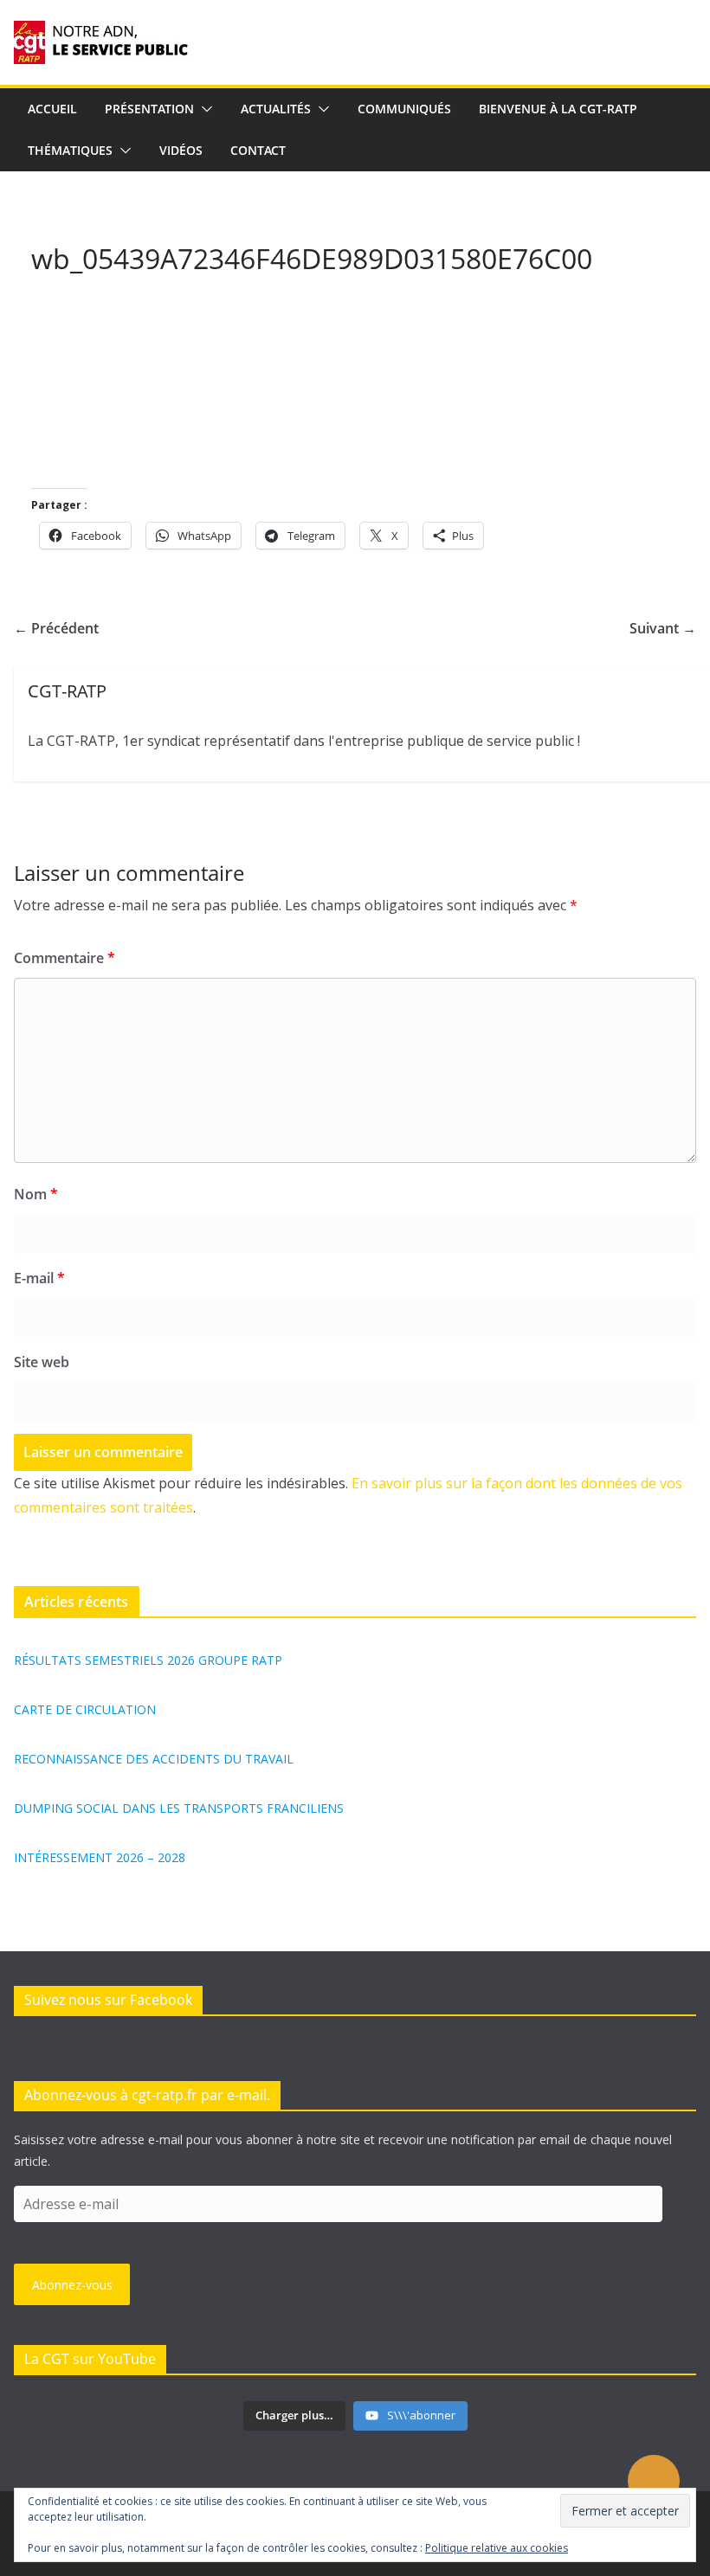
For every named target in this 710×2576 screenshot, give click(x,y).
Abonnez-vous (72, 2285)
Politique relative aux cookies (497, 2548)
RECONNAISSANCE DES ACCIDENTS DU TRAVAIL (154, 1759)
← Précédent (56, 628)
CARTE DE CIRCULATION (85, 1709)
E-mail (39, 1278)
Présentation (149, 109)
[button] (203, 109)
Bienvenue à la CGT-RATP (558, 109)
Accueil (52, 109)
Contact (258, 150)
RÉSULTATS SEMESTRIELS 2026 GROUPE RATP (148, 1660)
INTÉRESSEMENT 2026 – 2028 (100, 1857)
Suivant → (663, 628)
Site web (42, 1362)
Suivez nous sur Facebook (108, 2000)
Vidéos (181, 150)
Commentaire (65, 958)
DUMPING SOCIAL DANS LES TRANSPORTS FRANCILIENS (179, 1808)
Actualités (276, 109)
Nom (36, 1194)
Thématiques (70, 150)
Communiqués (404, 109)
